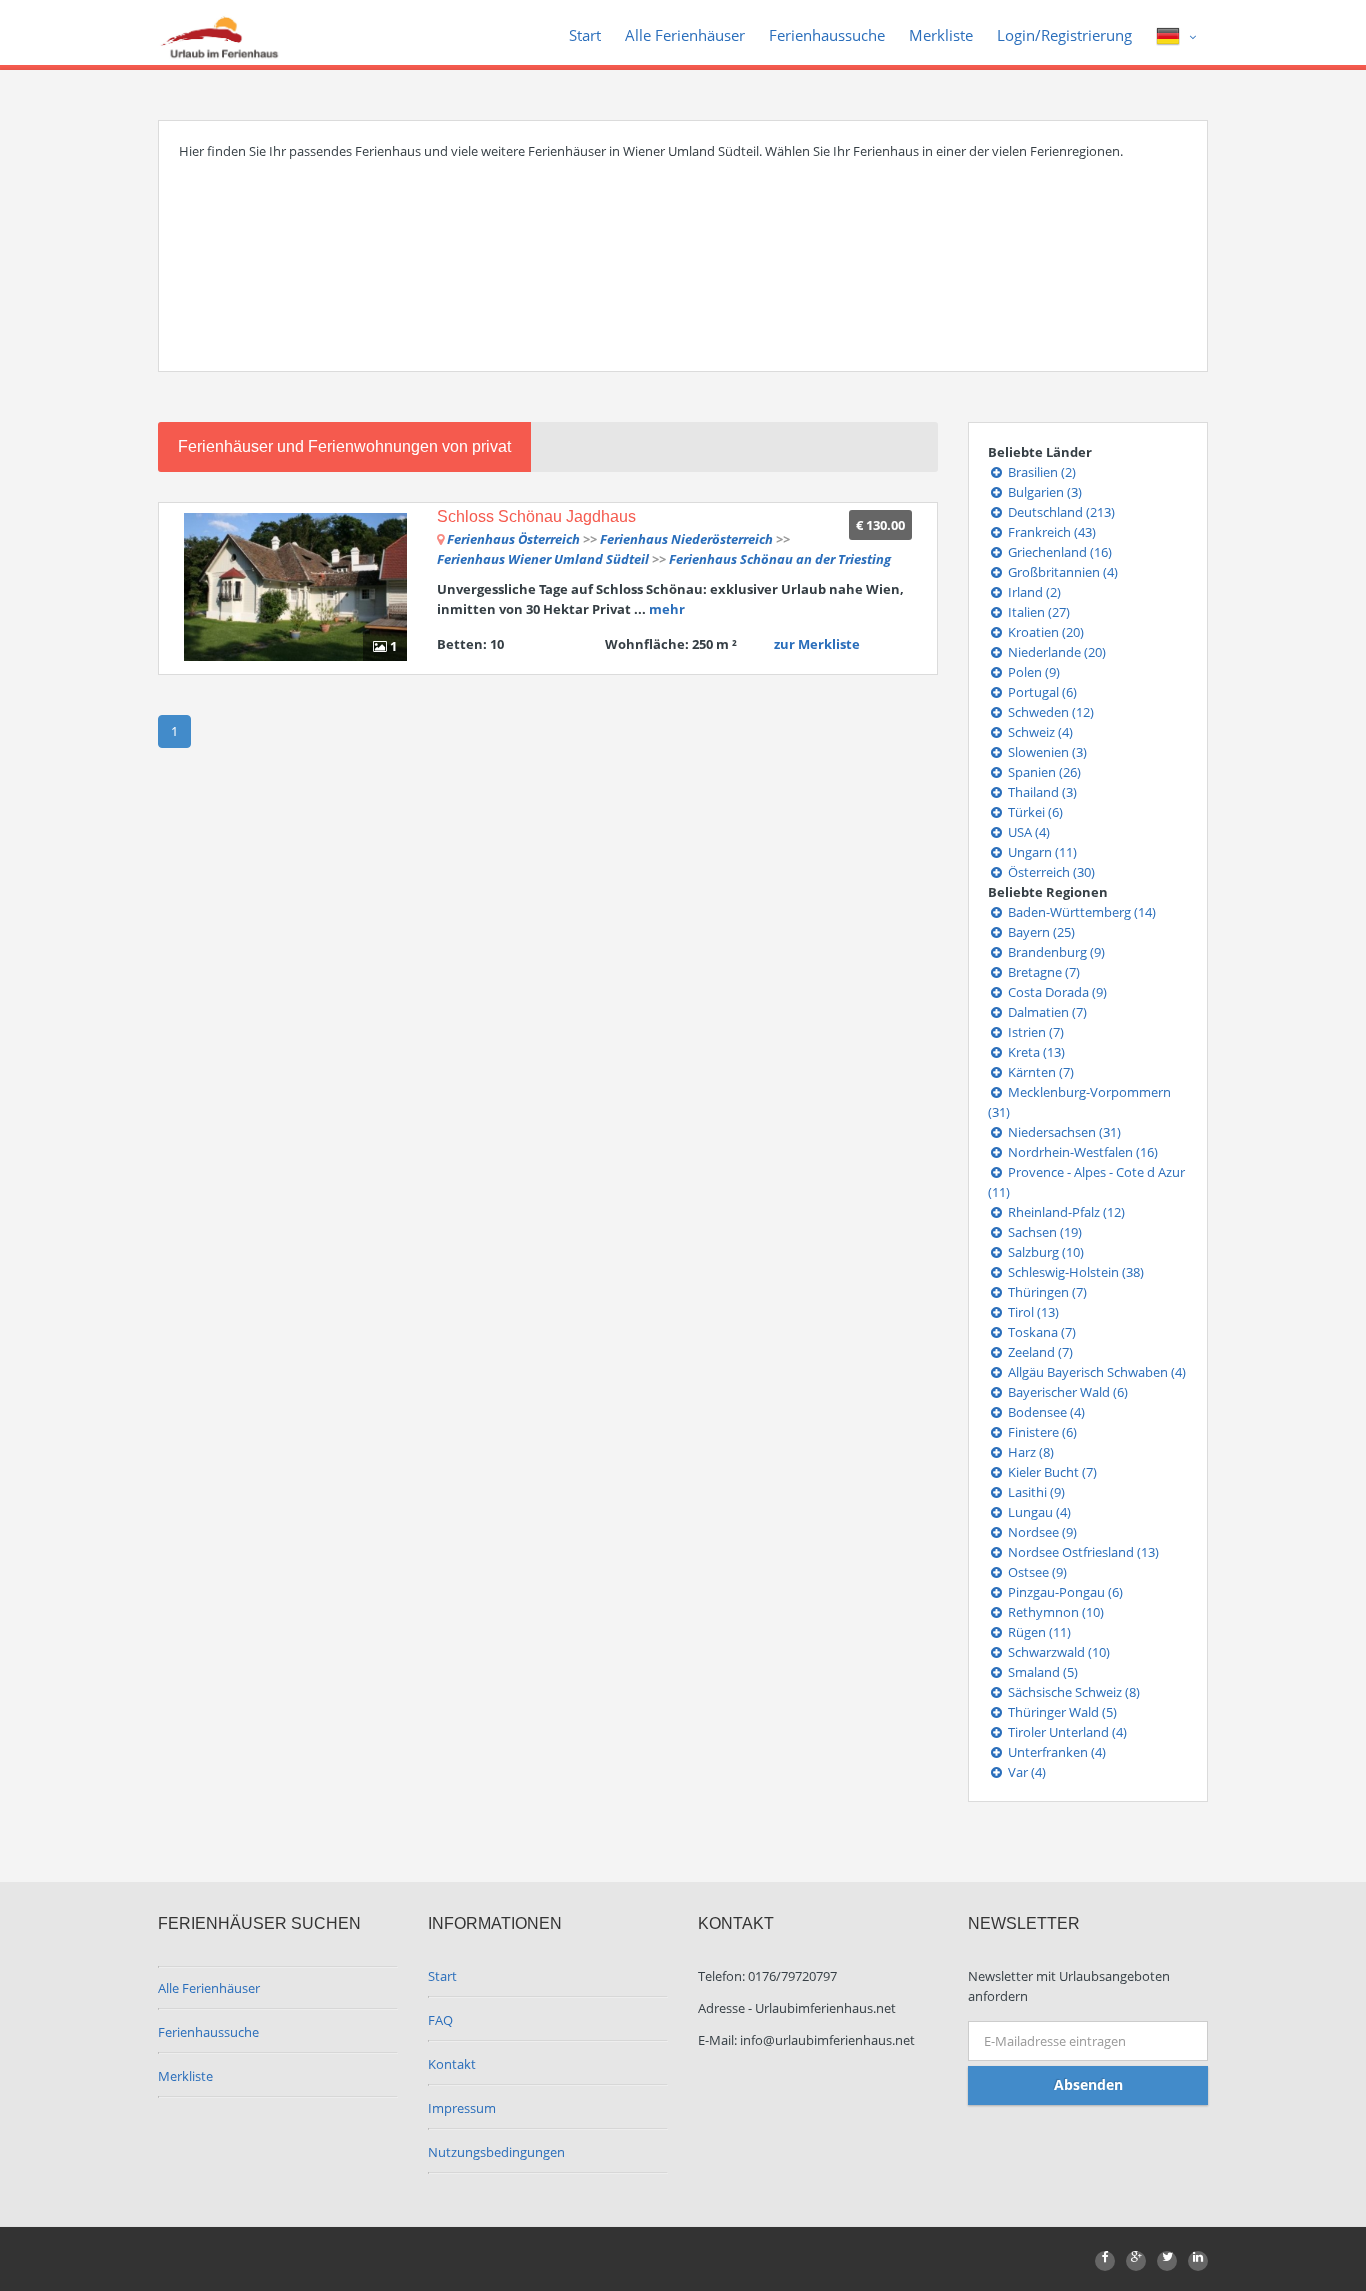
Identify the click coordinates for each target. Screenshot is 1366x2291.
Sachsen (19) (1043, 1232)
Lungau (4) (1038, 1512)
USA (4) (1027, 832)
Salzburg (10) (1044, 1252)
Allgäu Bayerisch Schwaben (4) (1095, 1372)
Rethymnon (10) (1054, 1612)
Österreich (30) (1050, 872)
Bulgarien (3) (1043, 492)
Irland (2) (1033, 592)
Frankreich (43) (1050, 532)
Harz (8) (1029, 1452)
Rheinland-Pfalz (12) (1065, 1212)
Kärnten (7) (1039, 1072)
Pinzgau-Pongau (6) (1064, 1592)
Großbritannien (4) (1061, 572)
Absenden (1088, 2084)
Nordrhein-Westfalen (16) (1081, 1152)
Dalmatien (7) (1046, 1012)
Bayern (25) (1040, 932)
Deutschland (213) (1060, 512)
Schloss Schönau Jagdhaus (536, 516)
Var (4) (1025, 1772)
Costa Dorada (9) (1056, 992)
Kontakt (452, 2064)
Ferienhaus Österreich (513, 539)
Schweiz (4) (1039, 732)
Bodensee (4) (1045, 1412)
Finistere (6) (1041, 1432)
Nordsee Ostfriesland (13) (1082, 1552)
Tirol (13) (1032, 1312)
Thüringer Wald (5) (1061, 1712)
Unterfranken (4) (1055, 1752)
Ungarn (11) (1041, 852)
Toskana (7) (1040, 1332)
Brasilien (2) (1040, 472)
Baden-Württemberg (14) (1080, 912)
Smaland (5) (1041, 1672)
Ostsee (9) (1036, 1572)
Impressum (462, 2108)
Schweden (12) (1049, 712)
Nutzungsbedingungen (496, 2152)
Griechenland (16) (1058, 552)
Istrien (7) (1034, 1032)
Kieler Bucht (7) (1051, 1472)
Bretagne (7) (1042, 972)
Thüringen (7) (1046, 1292)
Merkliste (941, 35)
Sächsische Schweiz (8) (1072, 1692)
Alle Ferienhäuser (685, 35)
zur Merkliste (817, 644)
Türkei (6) (1034, 812)
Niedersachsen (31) (1063, 1132)
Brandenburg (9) (1055, 952)
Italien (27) (1037, 612)
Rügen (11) (1038, 1632)
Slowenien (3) (1046, 752)
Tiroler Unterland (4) (1066, 1732)
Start (585, 35)
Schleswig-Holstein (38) (1074, 1272)
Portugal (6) (1041, 692)
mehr (667, 609)
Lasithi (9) (1035, 1492)
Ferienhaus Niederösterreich (686, 539)
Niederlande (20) (1055, 652)
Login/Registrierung (1064, 35)
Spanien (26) (1043, 772)
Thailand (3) (1041, 792)
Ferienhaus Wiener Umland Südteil (544, 559)
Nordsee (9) (1041, 1532)
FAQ (440, 2020)
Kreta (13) (1035, 1052)
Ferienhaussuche (827, 35)
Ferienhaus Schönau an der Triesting (780, 559)
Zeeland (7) (1039, 1352)
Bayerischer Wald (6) (1066, 1392)
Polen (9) (1032, 672)
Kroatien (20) (1044, 632)
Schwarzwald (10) (1057, 1652)
